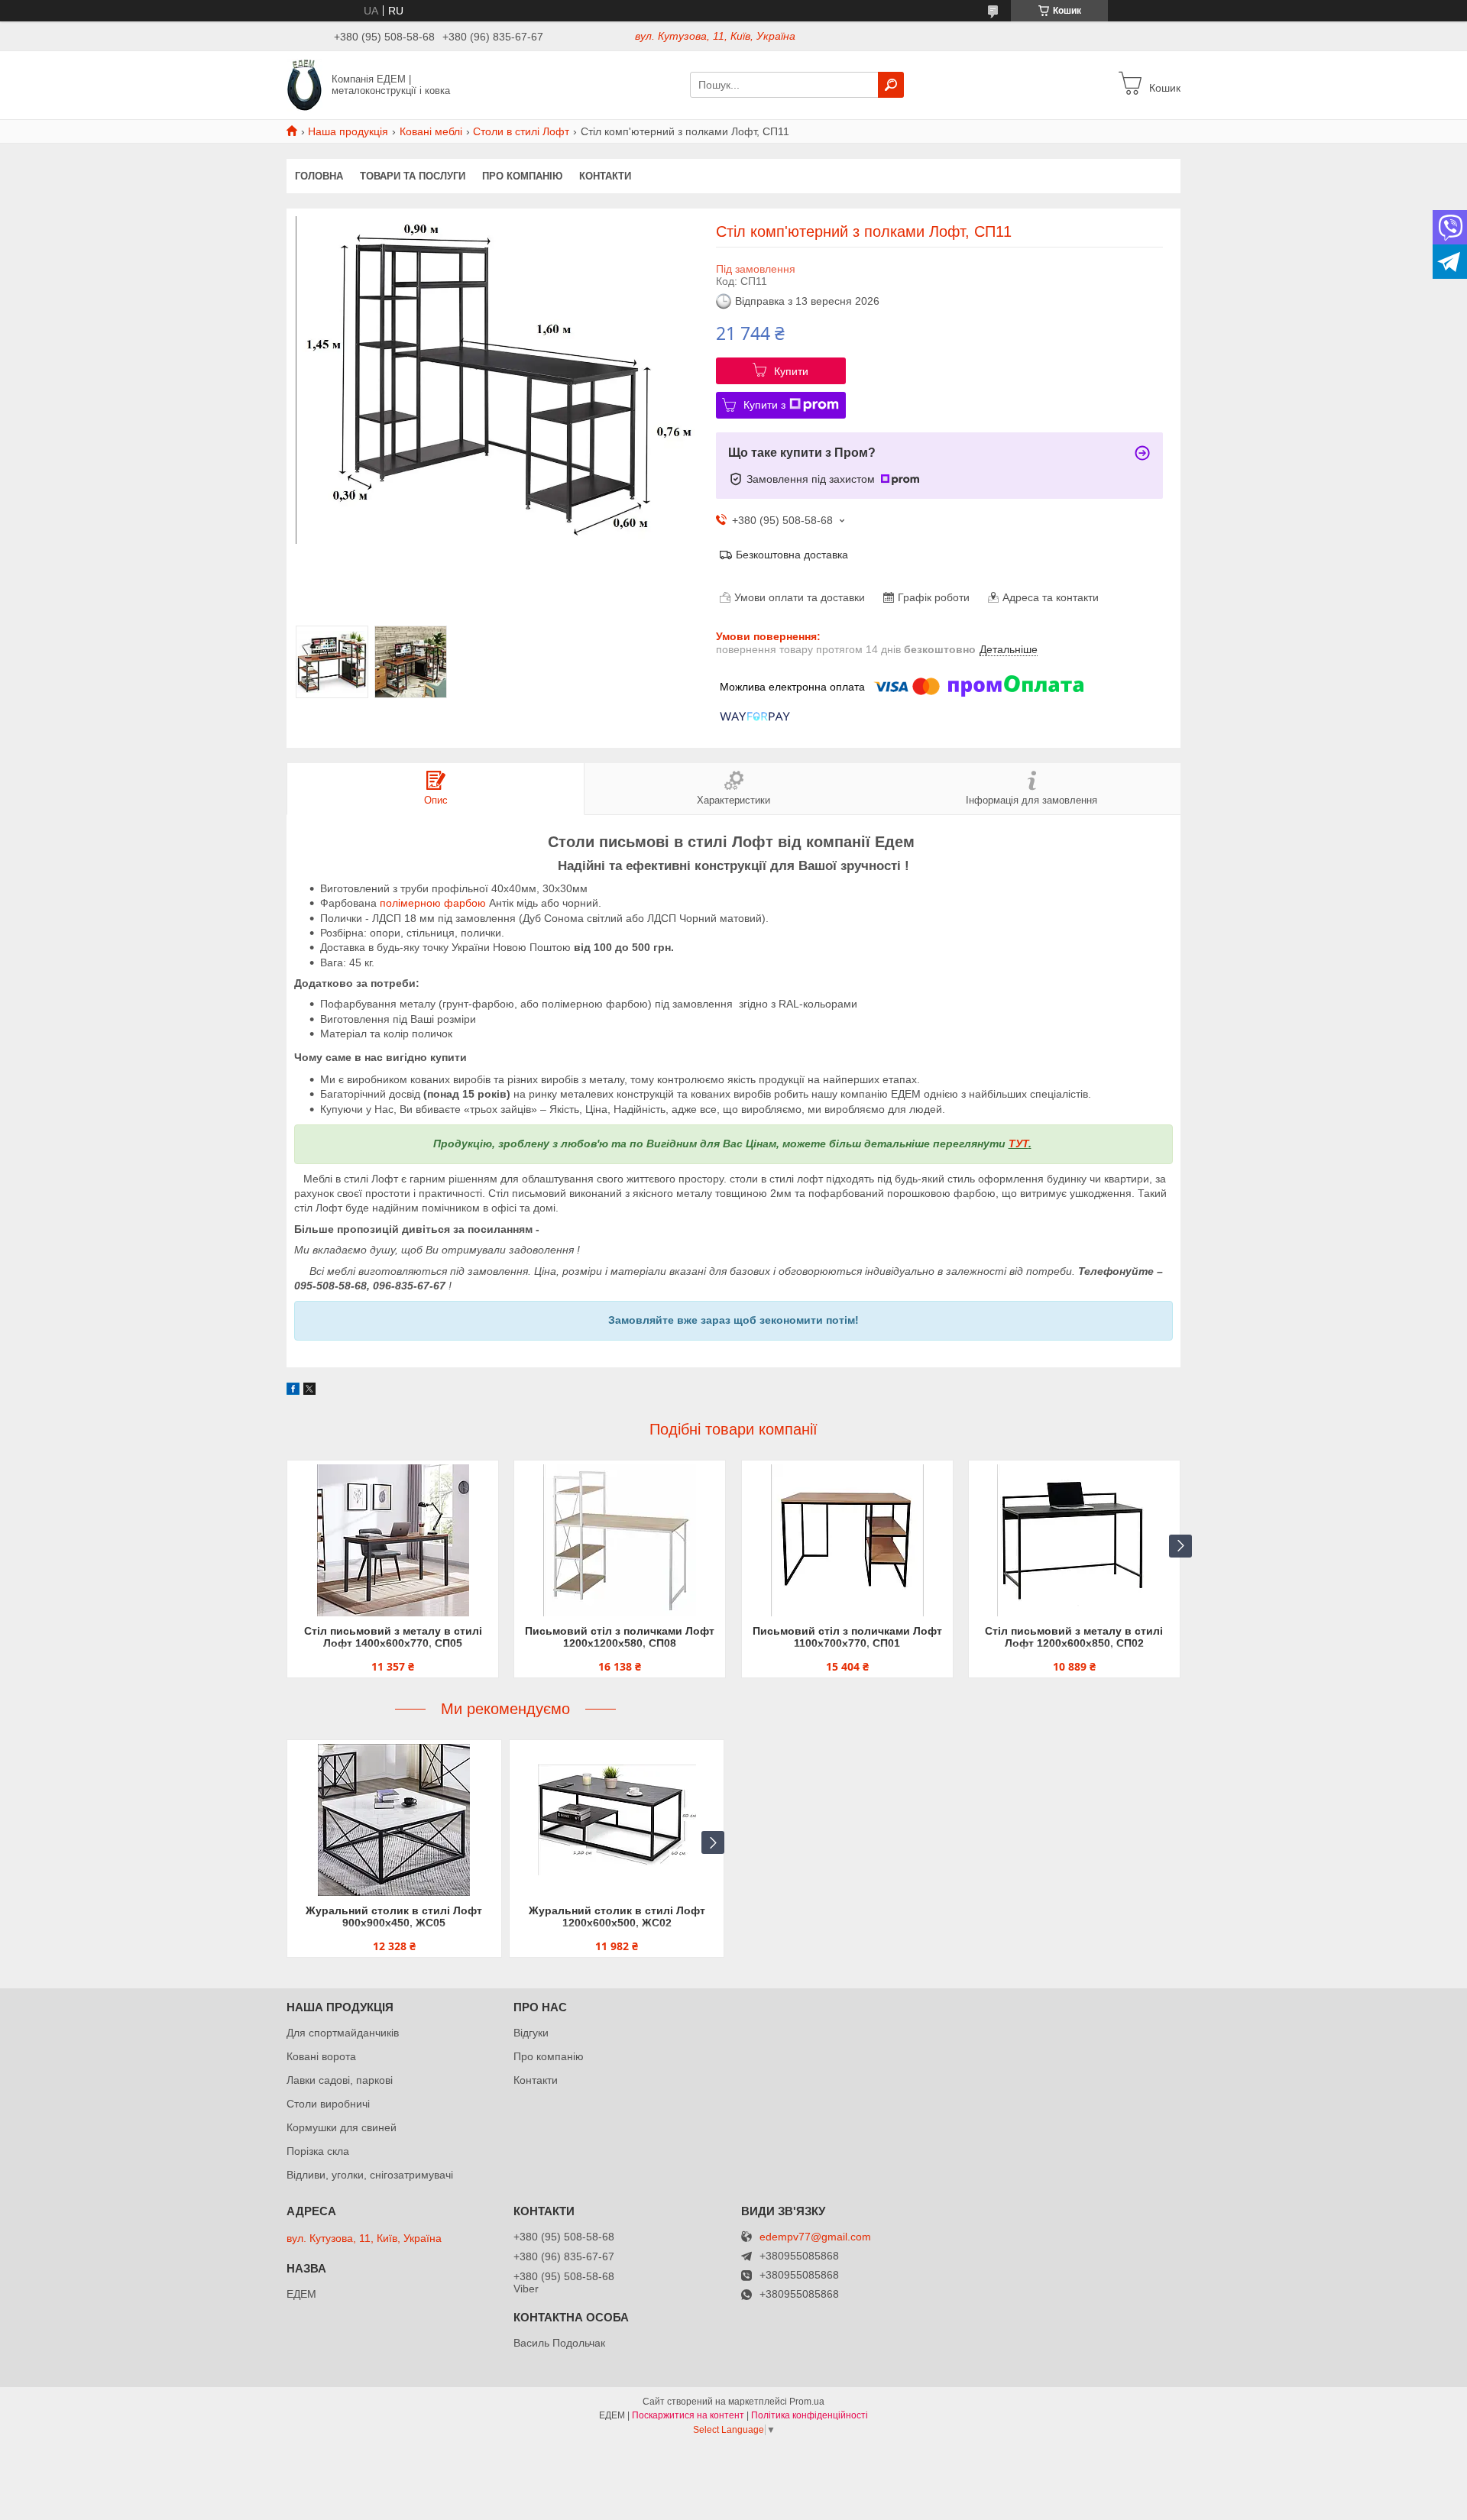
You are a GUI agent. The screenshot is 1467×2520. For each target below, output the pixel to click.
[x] (309, 1391)
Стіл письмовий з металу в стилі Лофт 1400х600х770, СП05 (393, 1637)
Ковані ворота (321, 2056)
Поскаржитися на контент (688, 2415)
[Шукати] (891, 85)
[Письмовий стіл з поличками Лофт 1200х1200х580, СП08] (620, 1541)
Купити (791, 371)
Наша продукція (348, 131)
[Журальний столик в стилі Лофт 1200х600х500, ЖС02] (617, 1820)
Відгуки (531, 2033)
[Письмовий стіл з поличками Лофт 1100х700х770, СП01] (847, 1541)
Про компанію (522, 176)
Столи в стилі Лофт (521, 131)
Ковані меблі (431, 131)
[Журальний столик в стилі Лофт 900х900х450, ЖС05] (394, 1820)
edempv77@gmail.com (815, 2237)
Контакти (605, 176)
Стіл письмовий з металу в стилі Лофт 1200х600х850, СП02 (1074, 1637)
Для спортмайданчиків (343, 2033)
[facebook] (293, 1391)
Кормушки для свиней (342, 2127)
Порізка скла (318, 2151)
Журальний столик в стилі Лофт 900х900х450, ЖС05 (394, 1917)
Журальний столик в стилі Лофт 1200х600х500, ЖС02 (617, 1917)
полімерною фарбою (433, 903)
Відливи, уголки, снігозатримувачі (370, 2175)
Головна (319, 176)
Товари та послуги (413, 176)
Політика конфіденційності (810, 2415)
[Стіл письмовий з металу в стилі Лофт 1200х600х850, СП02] (1074, 1541)
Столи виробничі (328, 2104)
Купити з (764, 405)
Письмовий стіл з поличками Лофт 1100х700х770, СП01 (847, 1637)
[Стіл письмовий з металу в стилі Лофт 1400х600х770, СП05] (393, 1541)
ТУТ (1018, 1144)
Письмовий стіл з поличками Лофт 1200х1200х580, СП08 (620, 1637)
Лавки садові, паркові (340, 2080)
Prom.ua (807, 2402)
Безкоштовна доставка (792, 555)
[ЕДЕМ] (304, 84)
